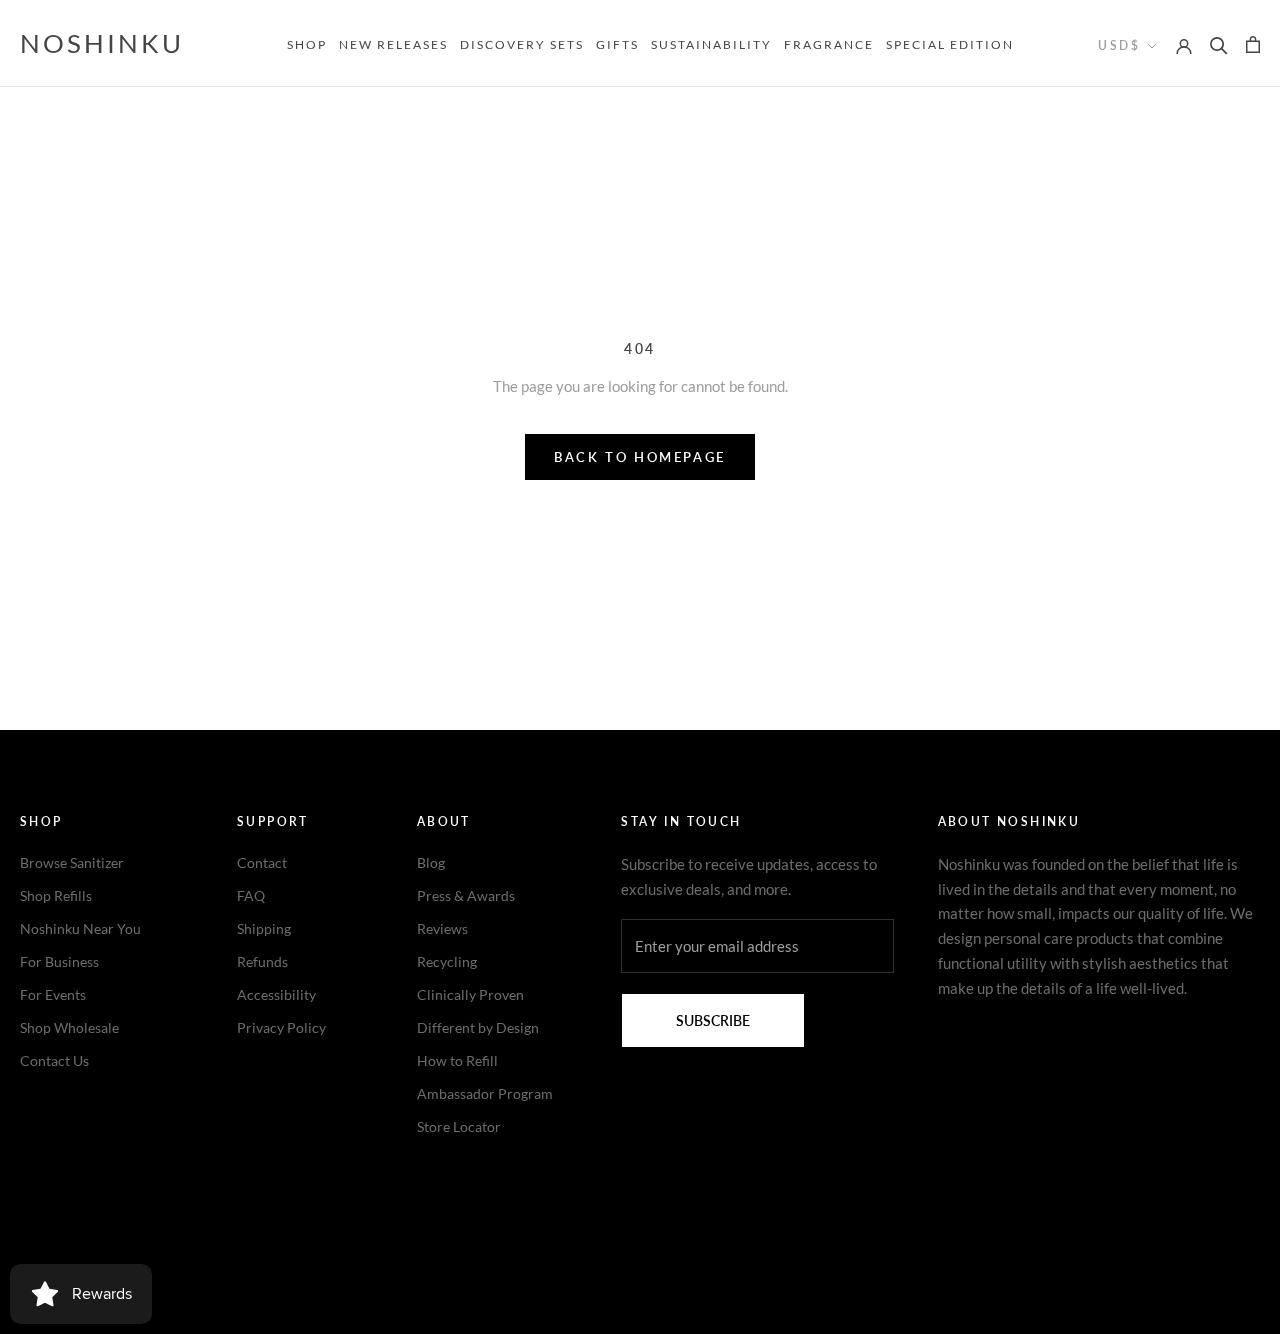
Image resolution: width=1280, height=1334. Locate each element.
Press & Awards (466, 895)
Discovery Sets (522, 44)
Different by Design (478, 1027)
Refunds (262, 961)
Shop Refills (56, 895)
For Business (59, 961)
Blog (431, 862)
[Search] (1219, 44)
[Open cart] (1253, 44)
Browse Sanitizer (72, 862)
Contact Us (54, 1060)
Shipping (264, 928)
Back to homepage (640, 457)
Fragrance (829, 44)
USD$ (1119, 45)
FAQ (251, 895)
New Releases (393, 44)
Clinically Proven (470, 994)
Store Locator (459, 1126)
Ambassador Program (485, 1093)
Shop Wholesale (69, 1027)
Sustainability (711, 44)
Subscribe (713, 1020)
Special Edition (950, 44)
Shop (307, 44)
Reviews (442, 928)
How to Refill (457, 1060)
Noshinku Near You (80, 928)
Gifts (617, 44)
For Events (53, 994)
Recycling (447, 961)
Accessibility (276, 994)
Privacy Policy (281, 1027)
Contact (262, 862)
